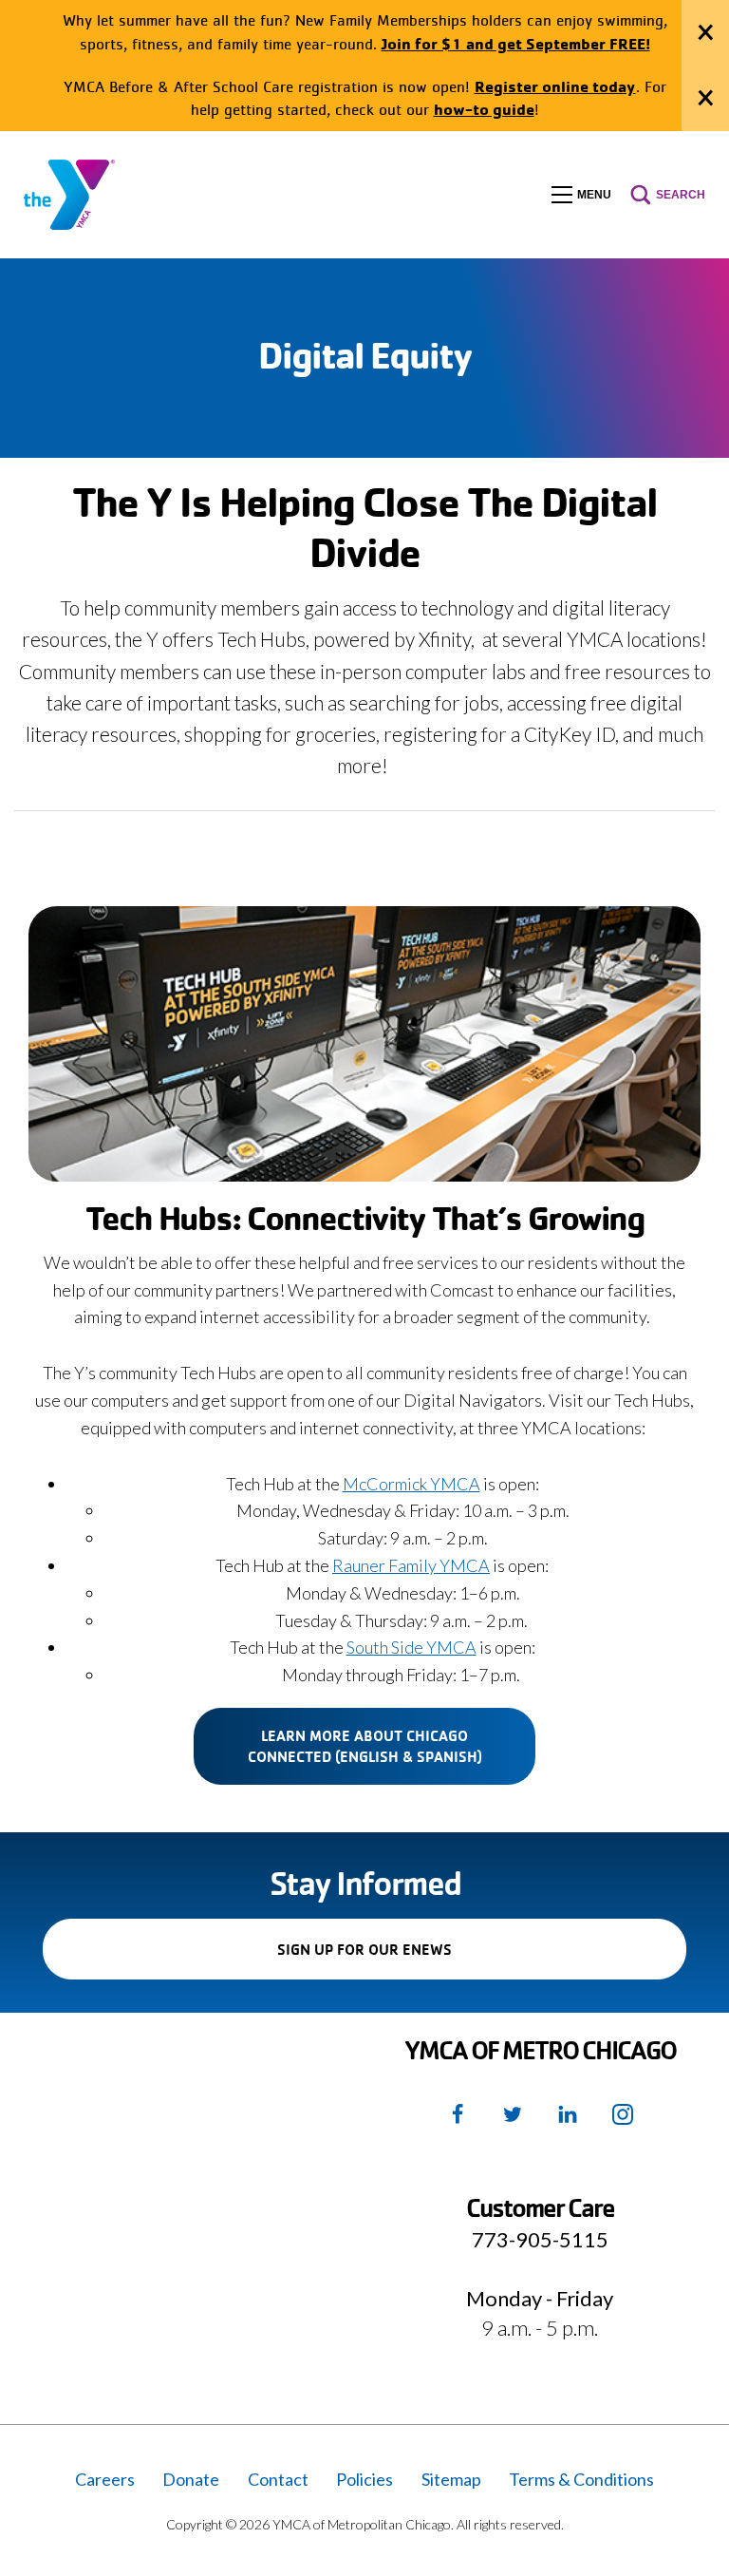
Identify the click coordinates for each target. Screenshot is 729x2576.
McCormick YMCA (411, 1484)
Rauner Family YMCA (411, 1565)
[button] (581, 195)
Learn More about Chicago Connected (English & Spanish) (365, 1746)
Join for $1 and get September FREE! (516, 43)
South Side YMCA (411, 1647)
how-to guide (484, 109)
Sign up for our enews (397, 1959)
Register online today (555, 86)
